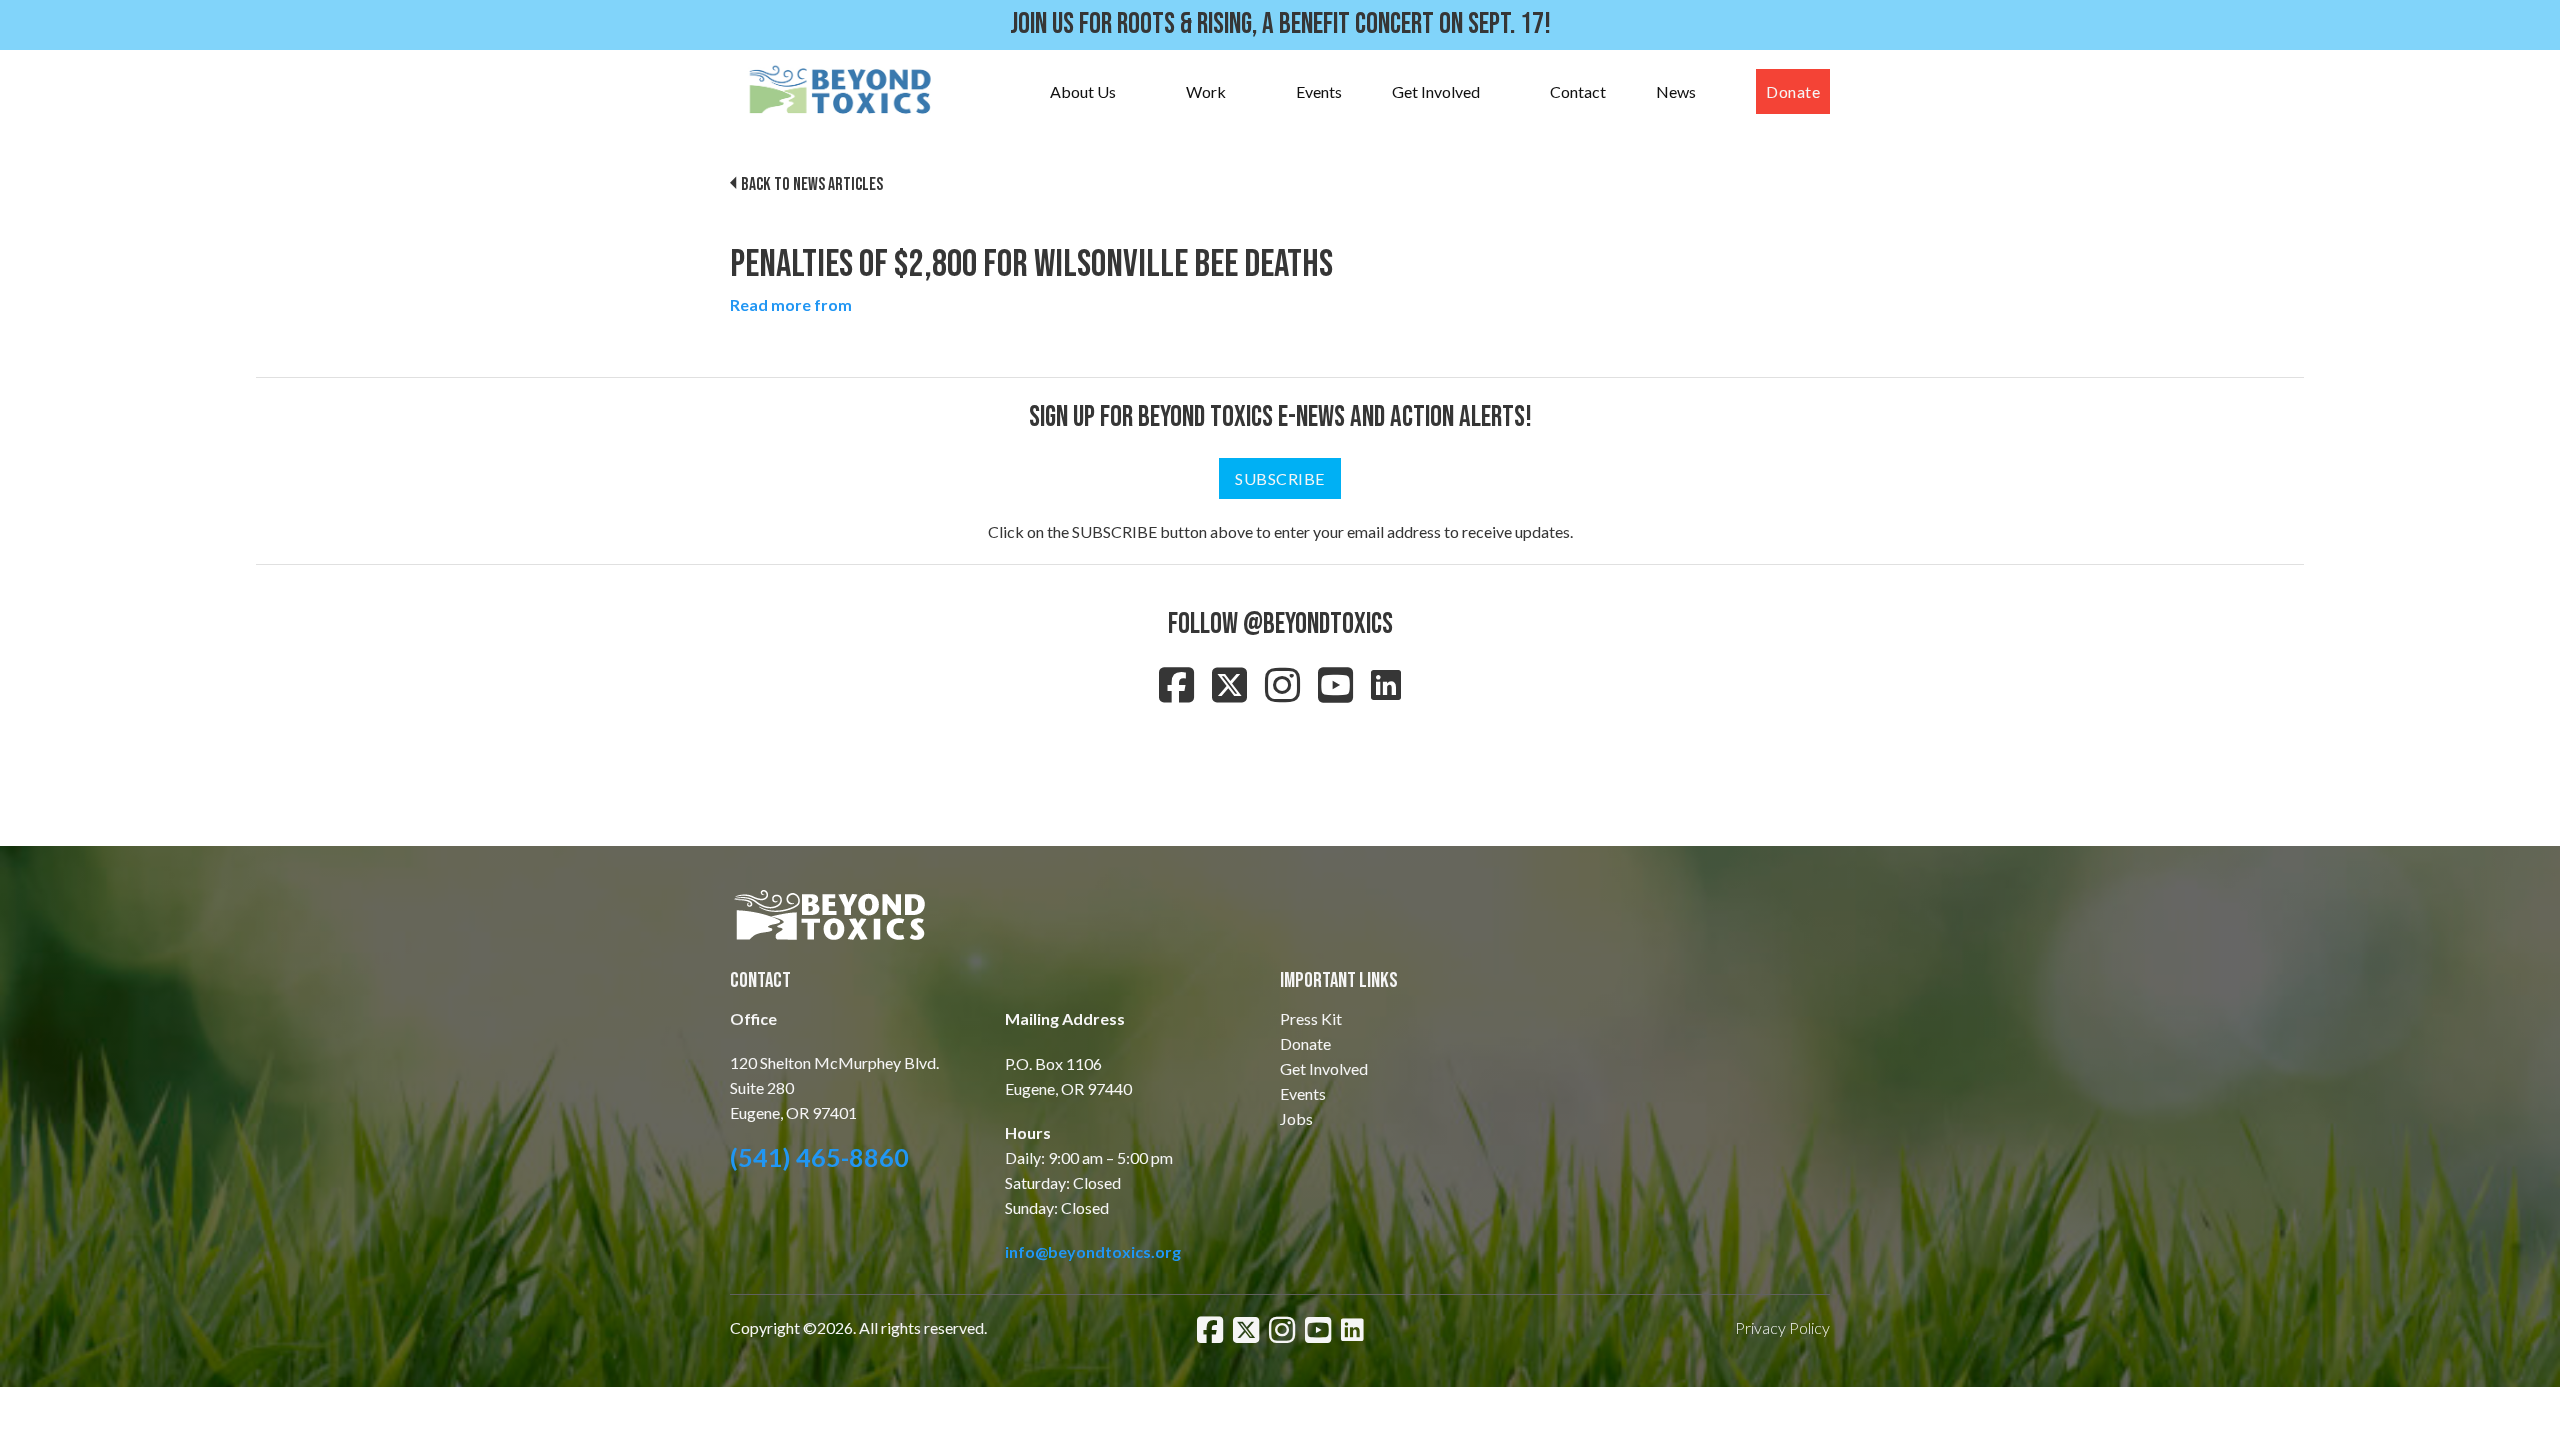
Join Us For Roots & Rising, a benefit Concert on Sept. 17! (1280, 24)
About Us (1083, 91)
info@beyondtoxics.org (1093, 1251)
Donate (1793, 91)
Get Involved (1436, 91)
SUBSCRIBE (1280, 478)
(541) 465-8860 (819, 1157)
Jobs (1296, 1118)
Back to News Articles (812, 184)
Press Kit (1311, 1018)
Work (1206, 91)
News (1676, 91)
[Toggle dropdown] (1136, 92)
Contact (1578, 91)
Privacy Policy (1782, 1327)
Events (1319, 91)
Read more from (791, 304)
